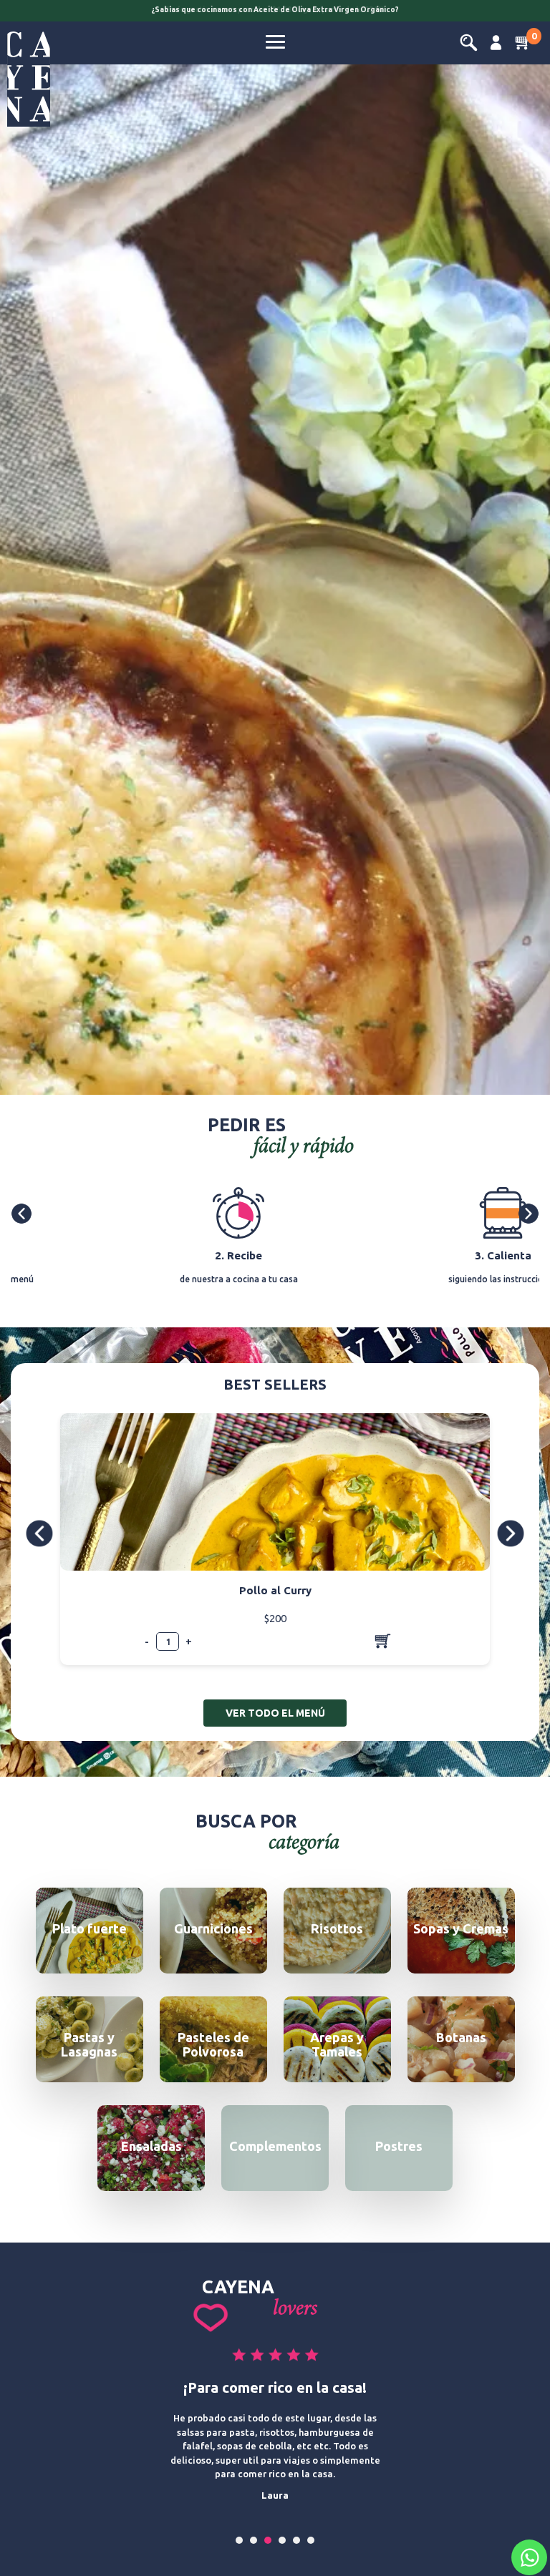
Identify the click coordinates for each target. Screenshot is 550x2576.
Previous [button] (24, 1214)
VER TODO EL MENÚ (275, 1713)
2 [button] (254, 2540)
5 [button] (297, 2540)
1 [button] (240, 2540)
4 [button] (283, 2540)
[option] (275, 12)
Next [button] (531, 1214)
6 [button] (311, 2540)
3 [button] (268, 2540)
